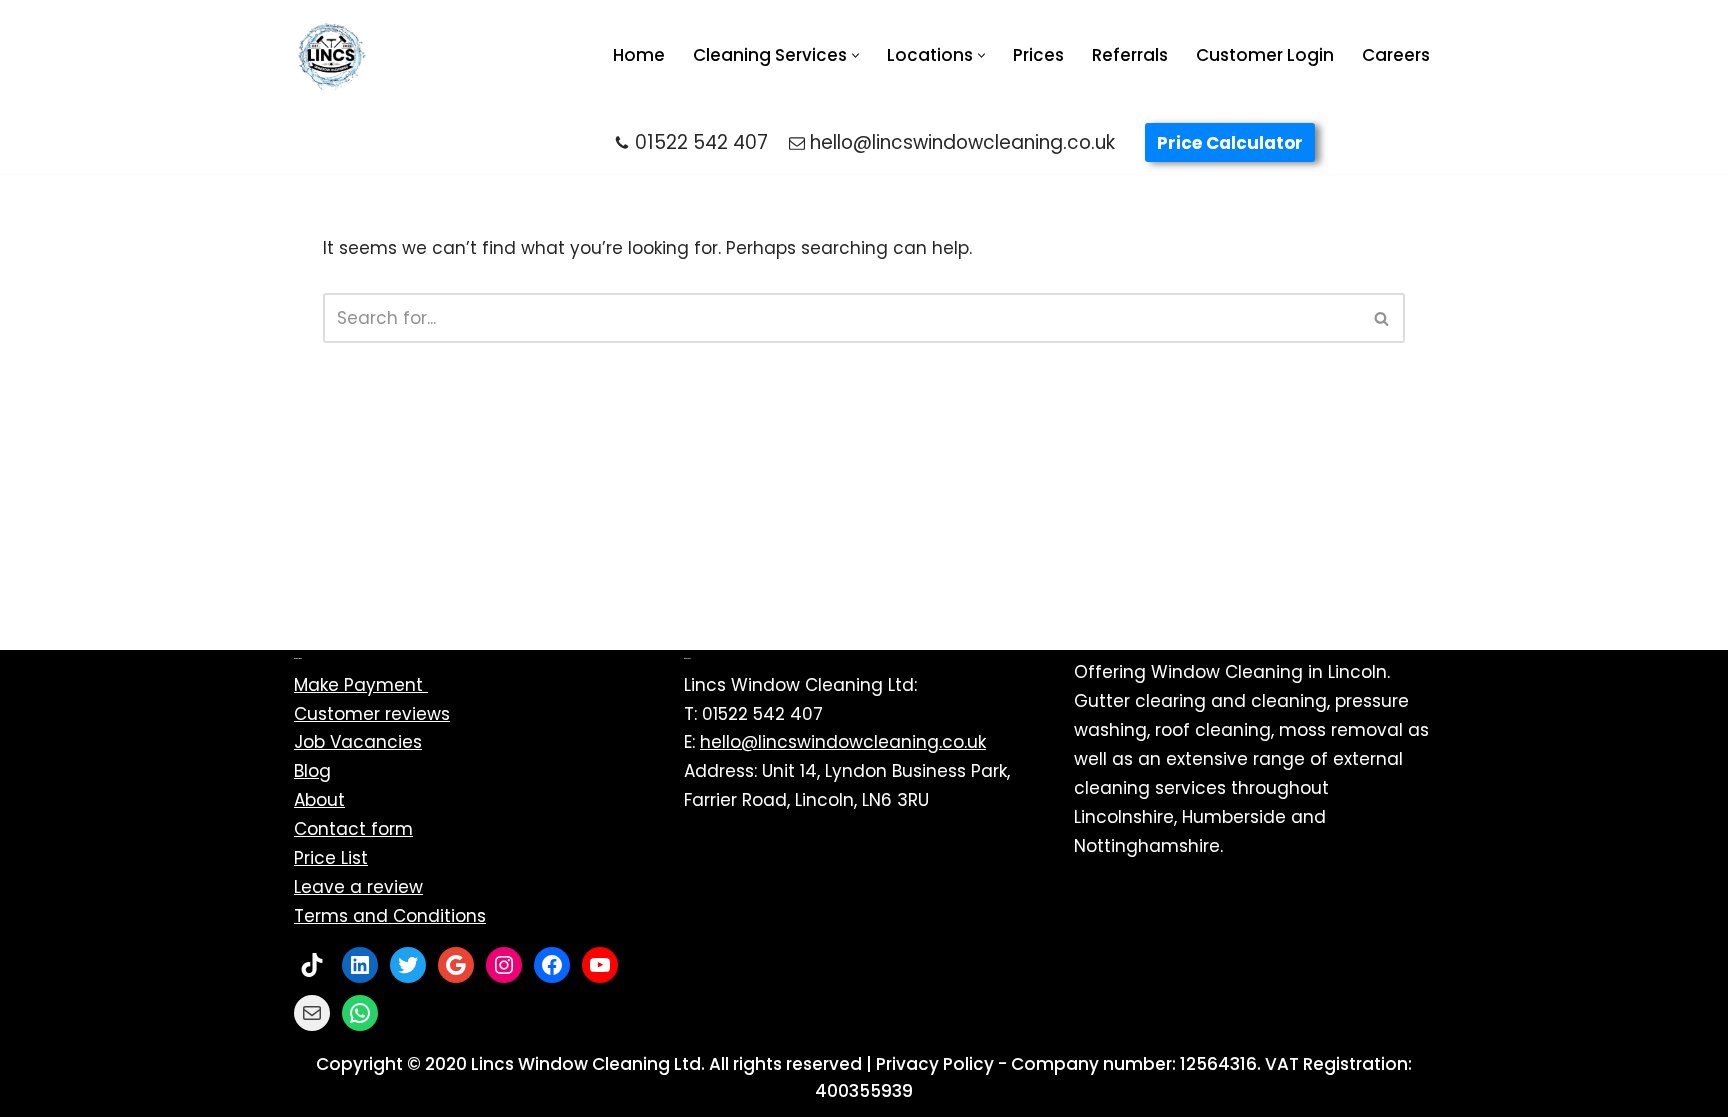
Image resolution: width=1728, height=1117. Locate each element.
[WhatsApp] (360, 1013)
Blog (312, 771)
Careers (1396, 55)
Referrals (1130, 55)
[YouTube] (600, 965)
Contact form (353, 829)
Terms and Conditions (390, 916)
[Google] (456, 965)
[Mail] (312, 1013)
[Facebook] (552, 965)
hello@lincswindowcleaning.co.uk (962, 142)
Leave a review (358, 887)
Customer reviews (372, 714)
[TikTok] (312, 965)
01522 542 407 (701, 142)
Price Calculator (1230, 143)
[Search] (1382, 318)
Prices (1038, 55)
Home (639, 55)
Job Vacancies (358, 742)
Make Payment (361, 685)
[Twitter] (408, 965)
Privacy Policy (935, 1064)
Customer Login (1265, 55)
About (319, 800)
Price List (331, 858)
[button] (855, 55)
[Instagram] (504, 965)
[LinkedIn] (360, 965)
